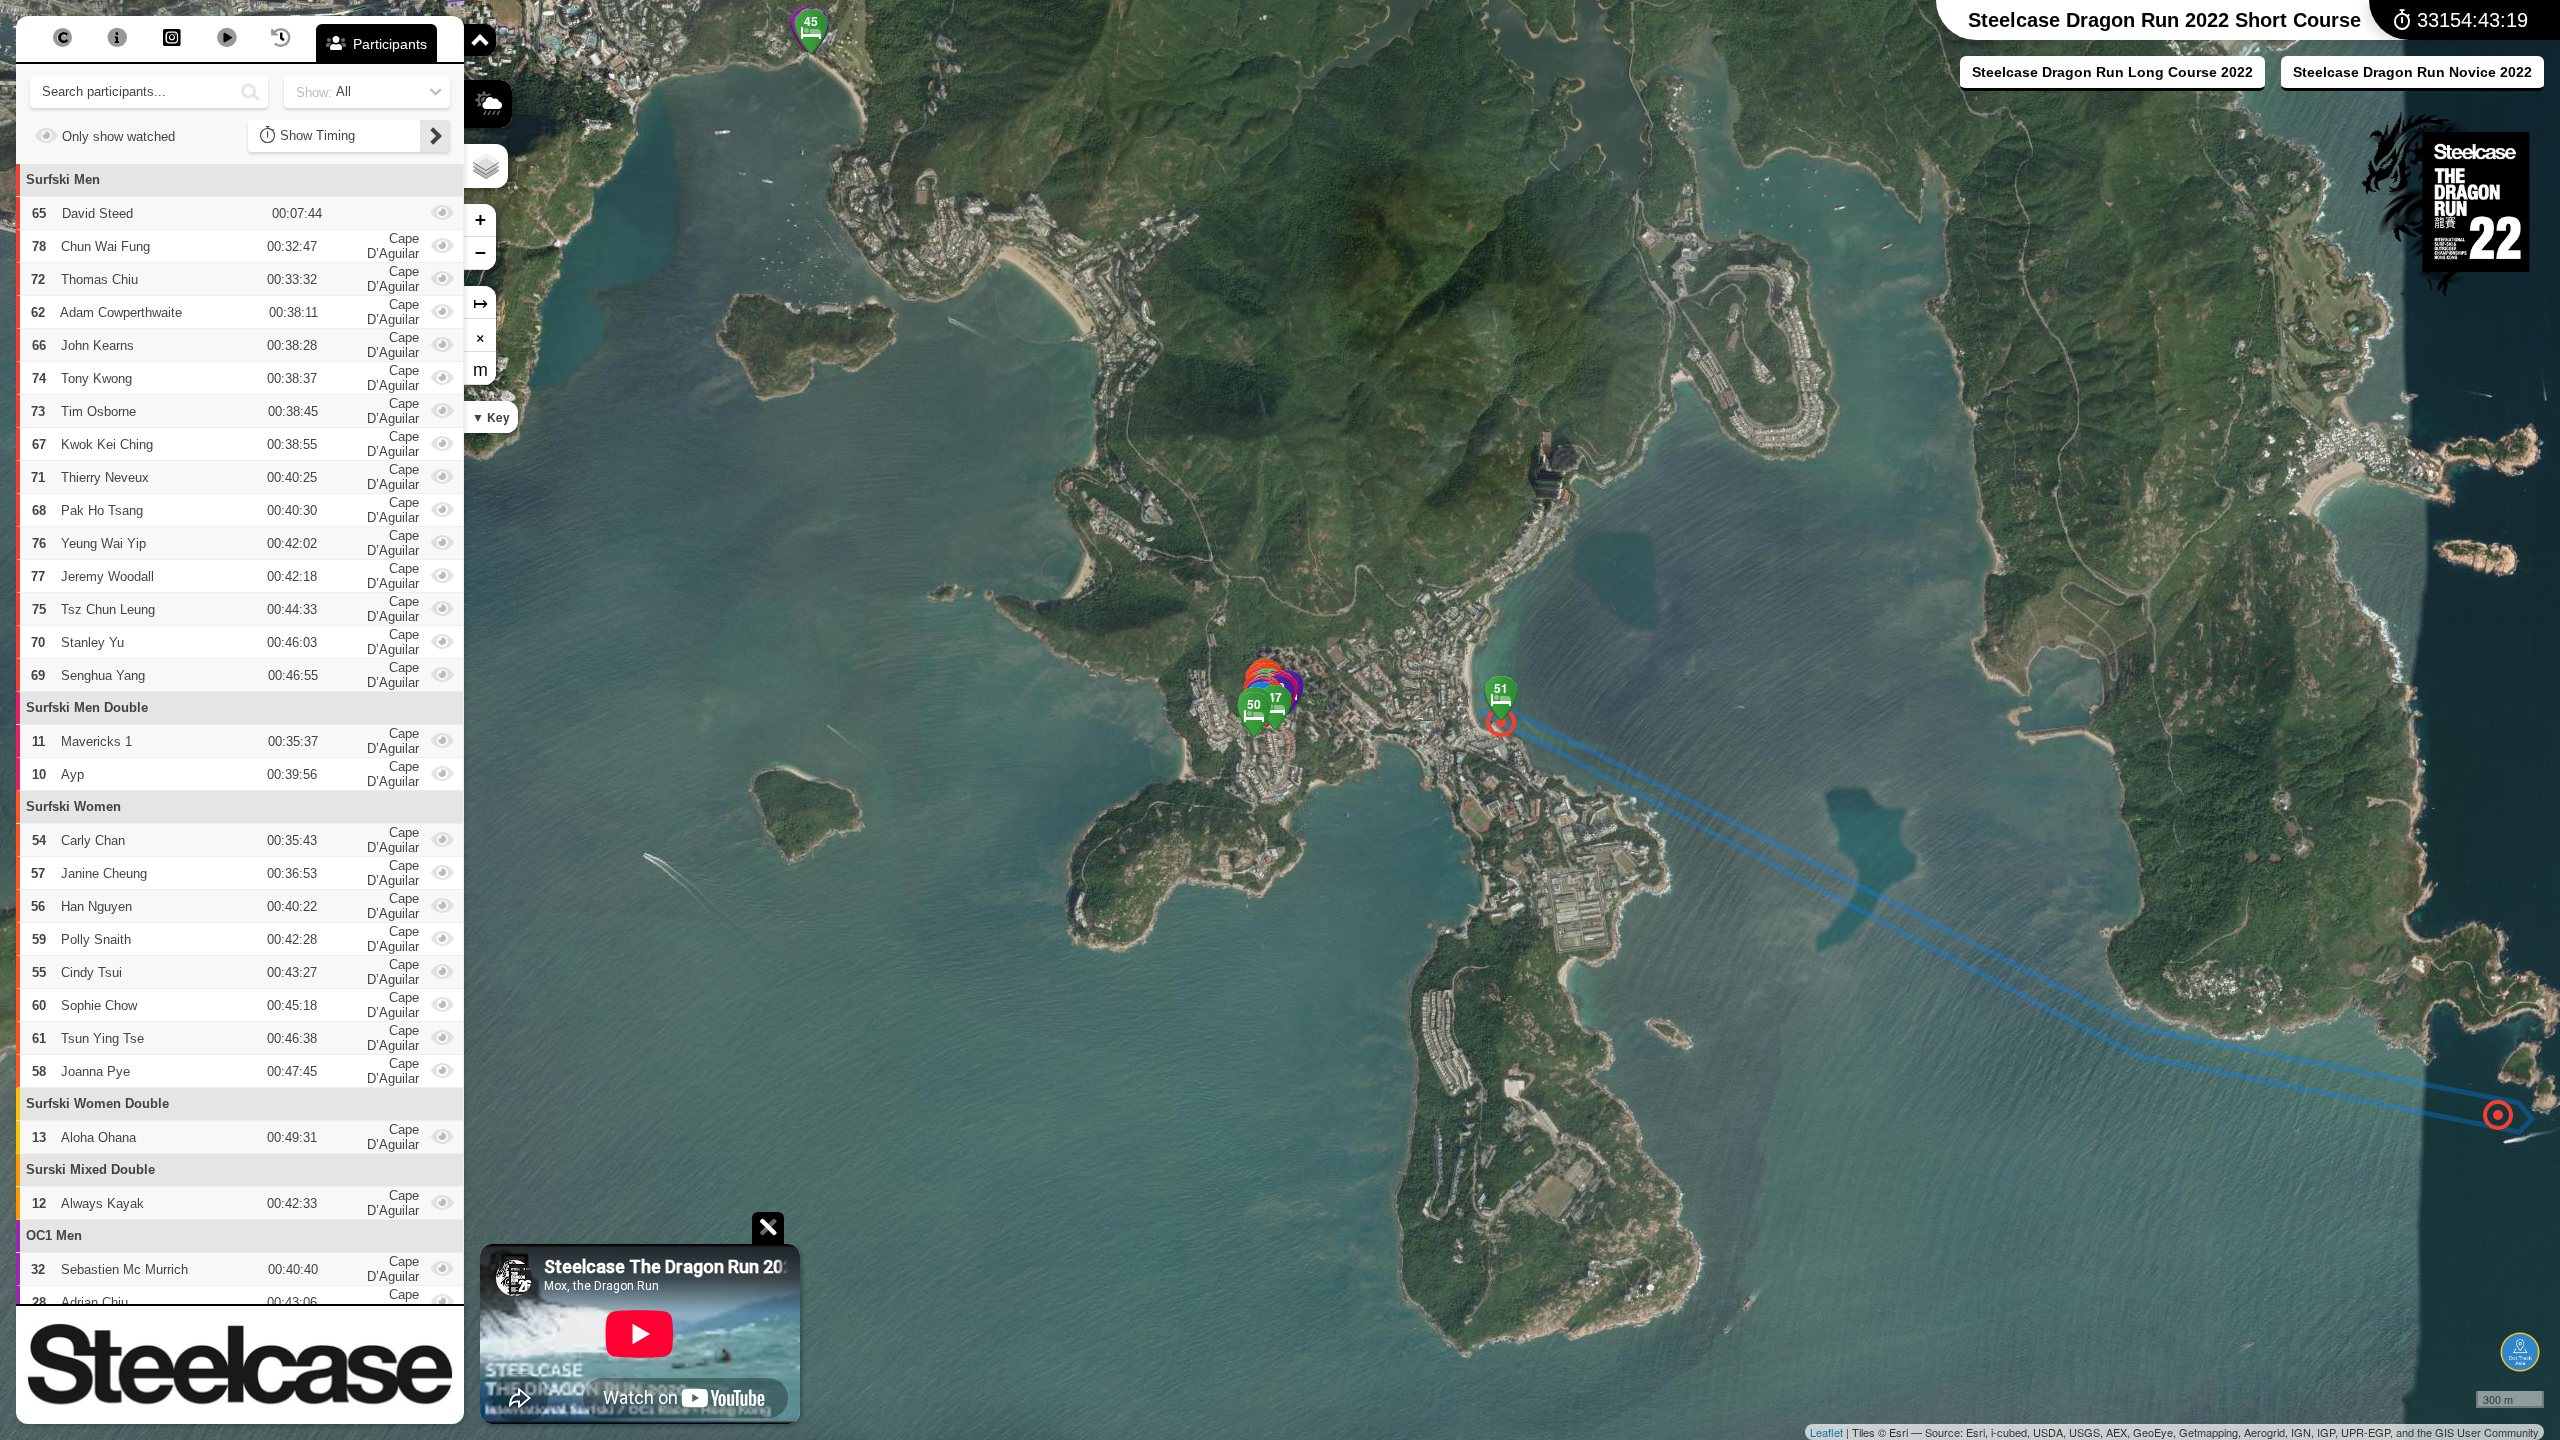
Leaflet (1826, 1432)
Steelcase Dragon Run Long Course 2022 (2112, 72)
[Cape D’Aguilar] (2498, 1115)
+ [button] (480, 219)
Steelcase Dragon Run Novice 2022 (2412, 72)
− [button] (480, 252)
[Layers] (486, 166)
